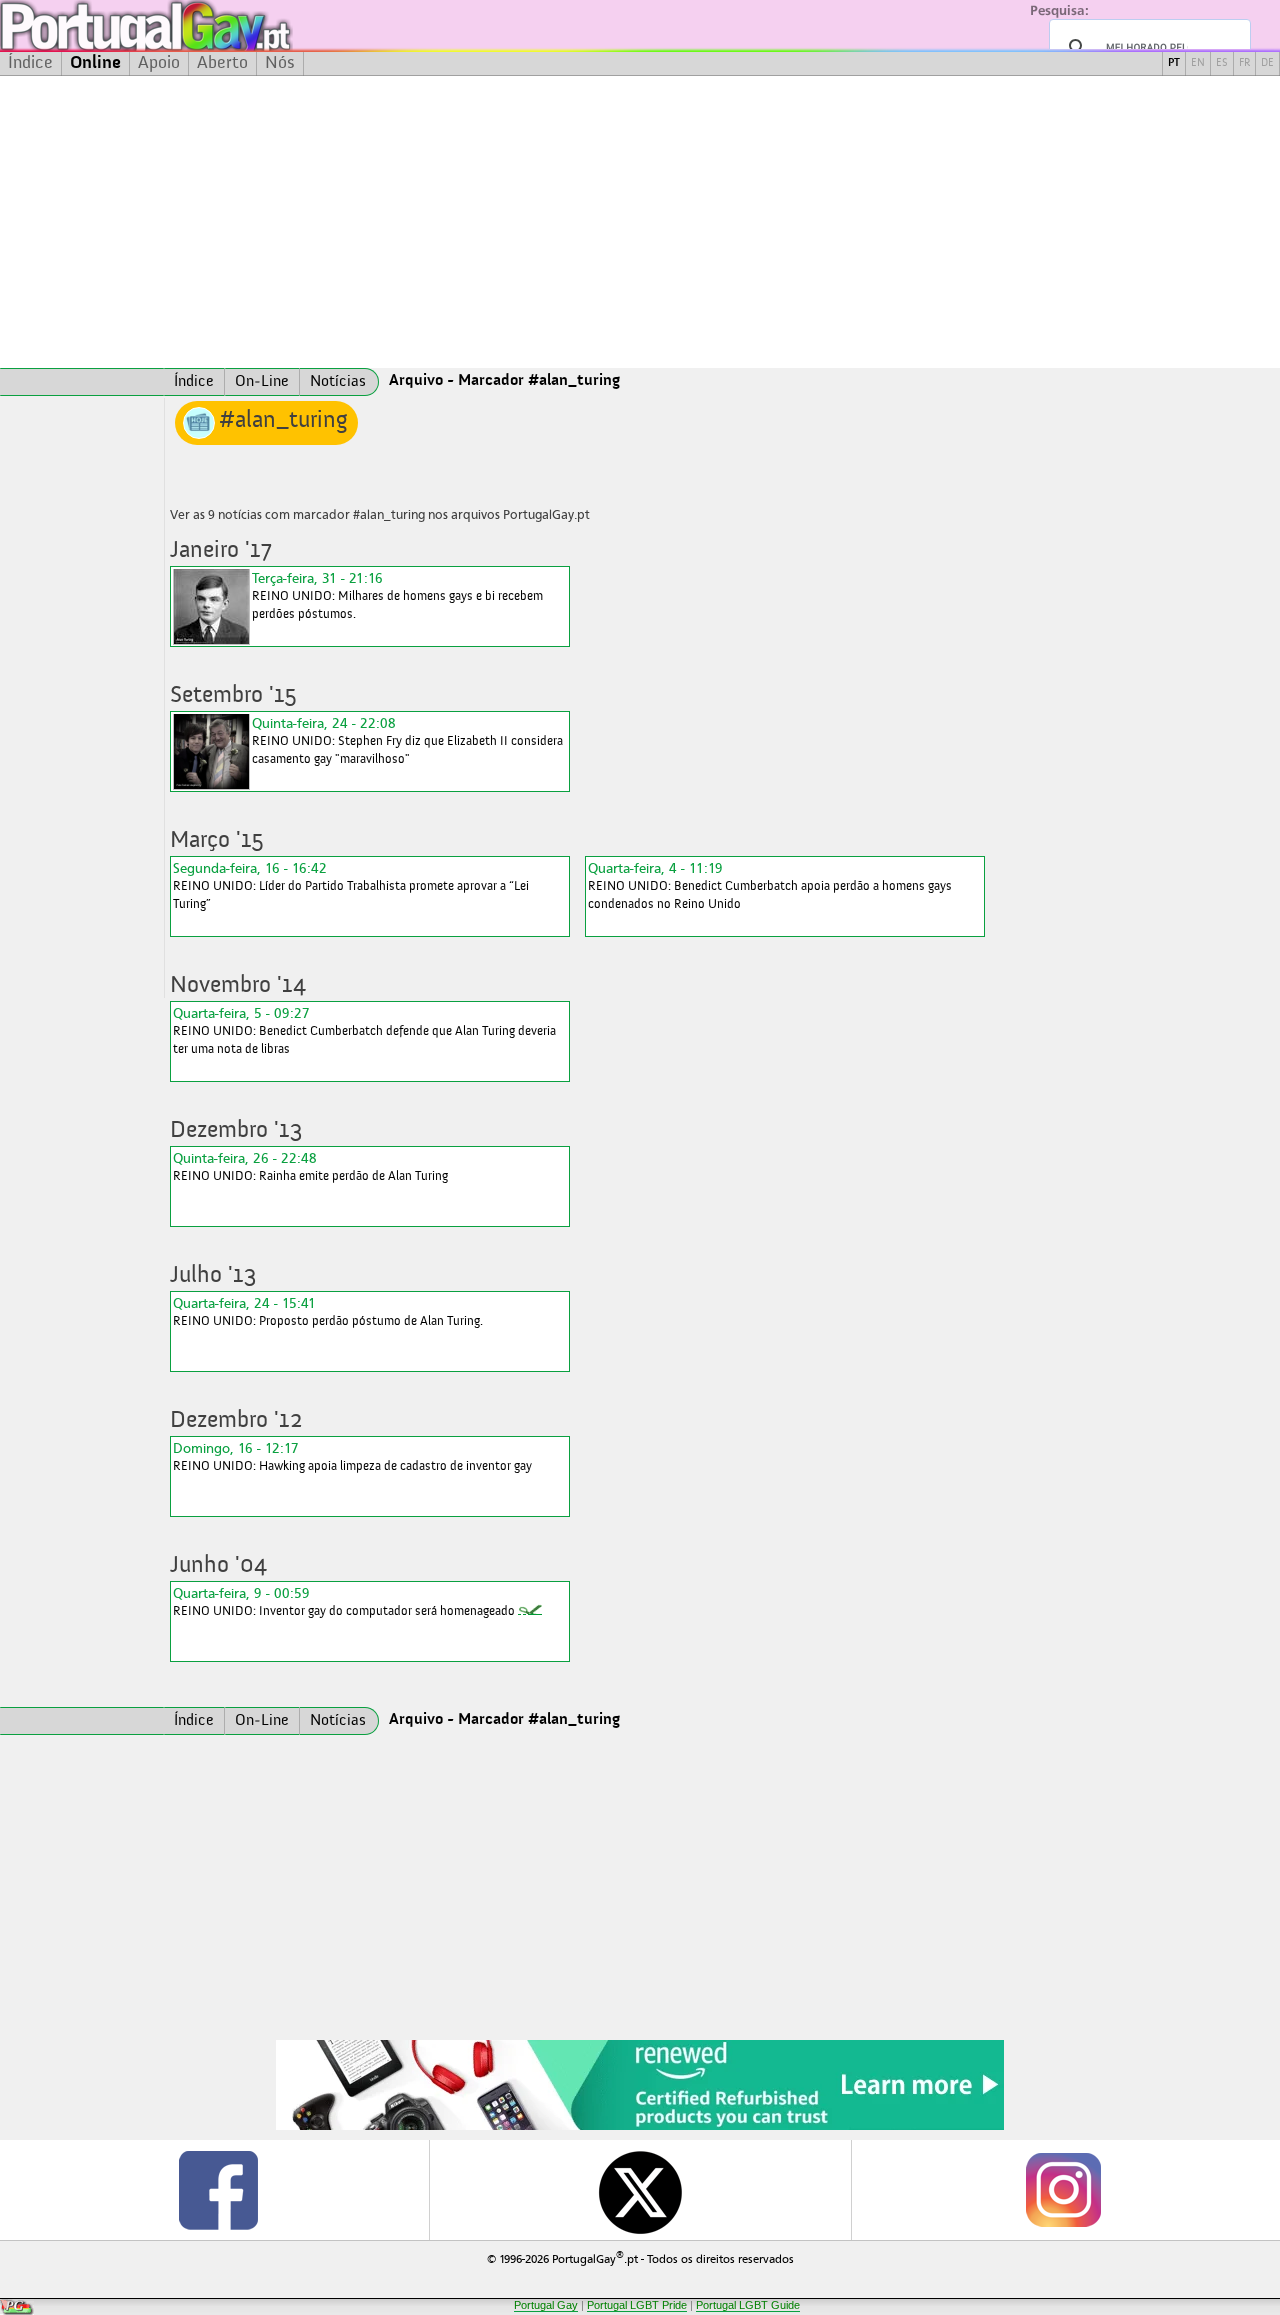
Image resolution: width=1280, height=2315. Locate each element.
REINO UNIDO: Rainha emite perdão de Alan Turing (310, 1166)
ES (1222, 63)
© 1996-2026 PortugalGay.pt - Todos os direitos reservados (640, 2257)
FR (1244, 63)
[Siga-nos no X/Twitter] (640, 2190)
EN (1198, 63)
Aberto (222, 63)
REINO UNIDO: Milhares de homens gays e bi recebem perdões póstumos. (397, 595)
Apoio (159, 63)
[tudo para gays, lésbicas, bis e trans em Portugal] (200, 25)
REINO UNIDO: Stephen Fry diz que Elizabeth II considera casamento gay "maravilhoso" (407, 740)
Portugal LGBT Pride (637, 2305)
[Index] (82, 382)
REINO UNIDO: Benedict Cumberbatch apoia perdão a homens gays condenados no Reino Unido (770, 885)
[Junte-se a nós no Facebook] (217, 2190)
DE (1267, 63)
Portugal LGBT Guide (748, 2305)
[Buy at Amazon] (640, 2127)
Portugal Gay (546, 2305)
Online (95, 63)
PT (1174, 63)
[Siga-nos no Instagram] (1062, 2190)
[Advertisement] (640, 222)
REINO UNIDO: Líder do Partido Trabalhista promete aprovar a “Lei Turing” (351, 885)
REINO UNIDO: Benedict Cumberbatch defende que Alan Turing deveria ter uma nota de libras (364, 1030)
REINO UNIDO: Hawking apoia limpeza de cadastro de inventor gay (352, 1456)
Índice (30, 63)
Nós (280, 63)
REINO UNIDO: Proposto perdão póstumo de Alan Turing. (328, 1311)
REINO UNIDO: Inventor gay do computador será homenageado (344, 1601)
